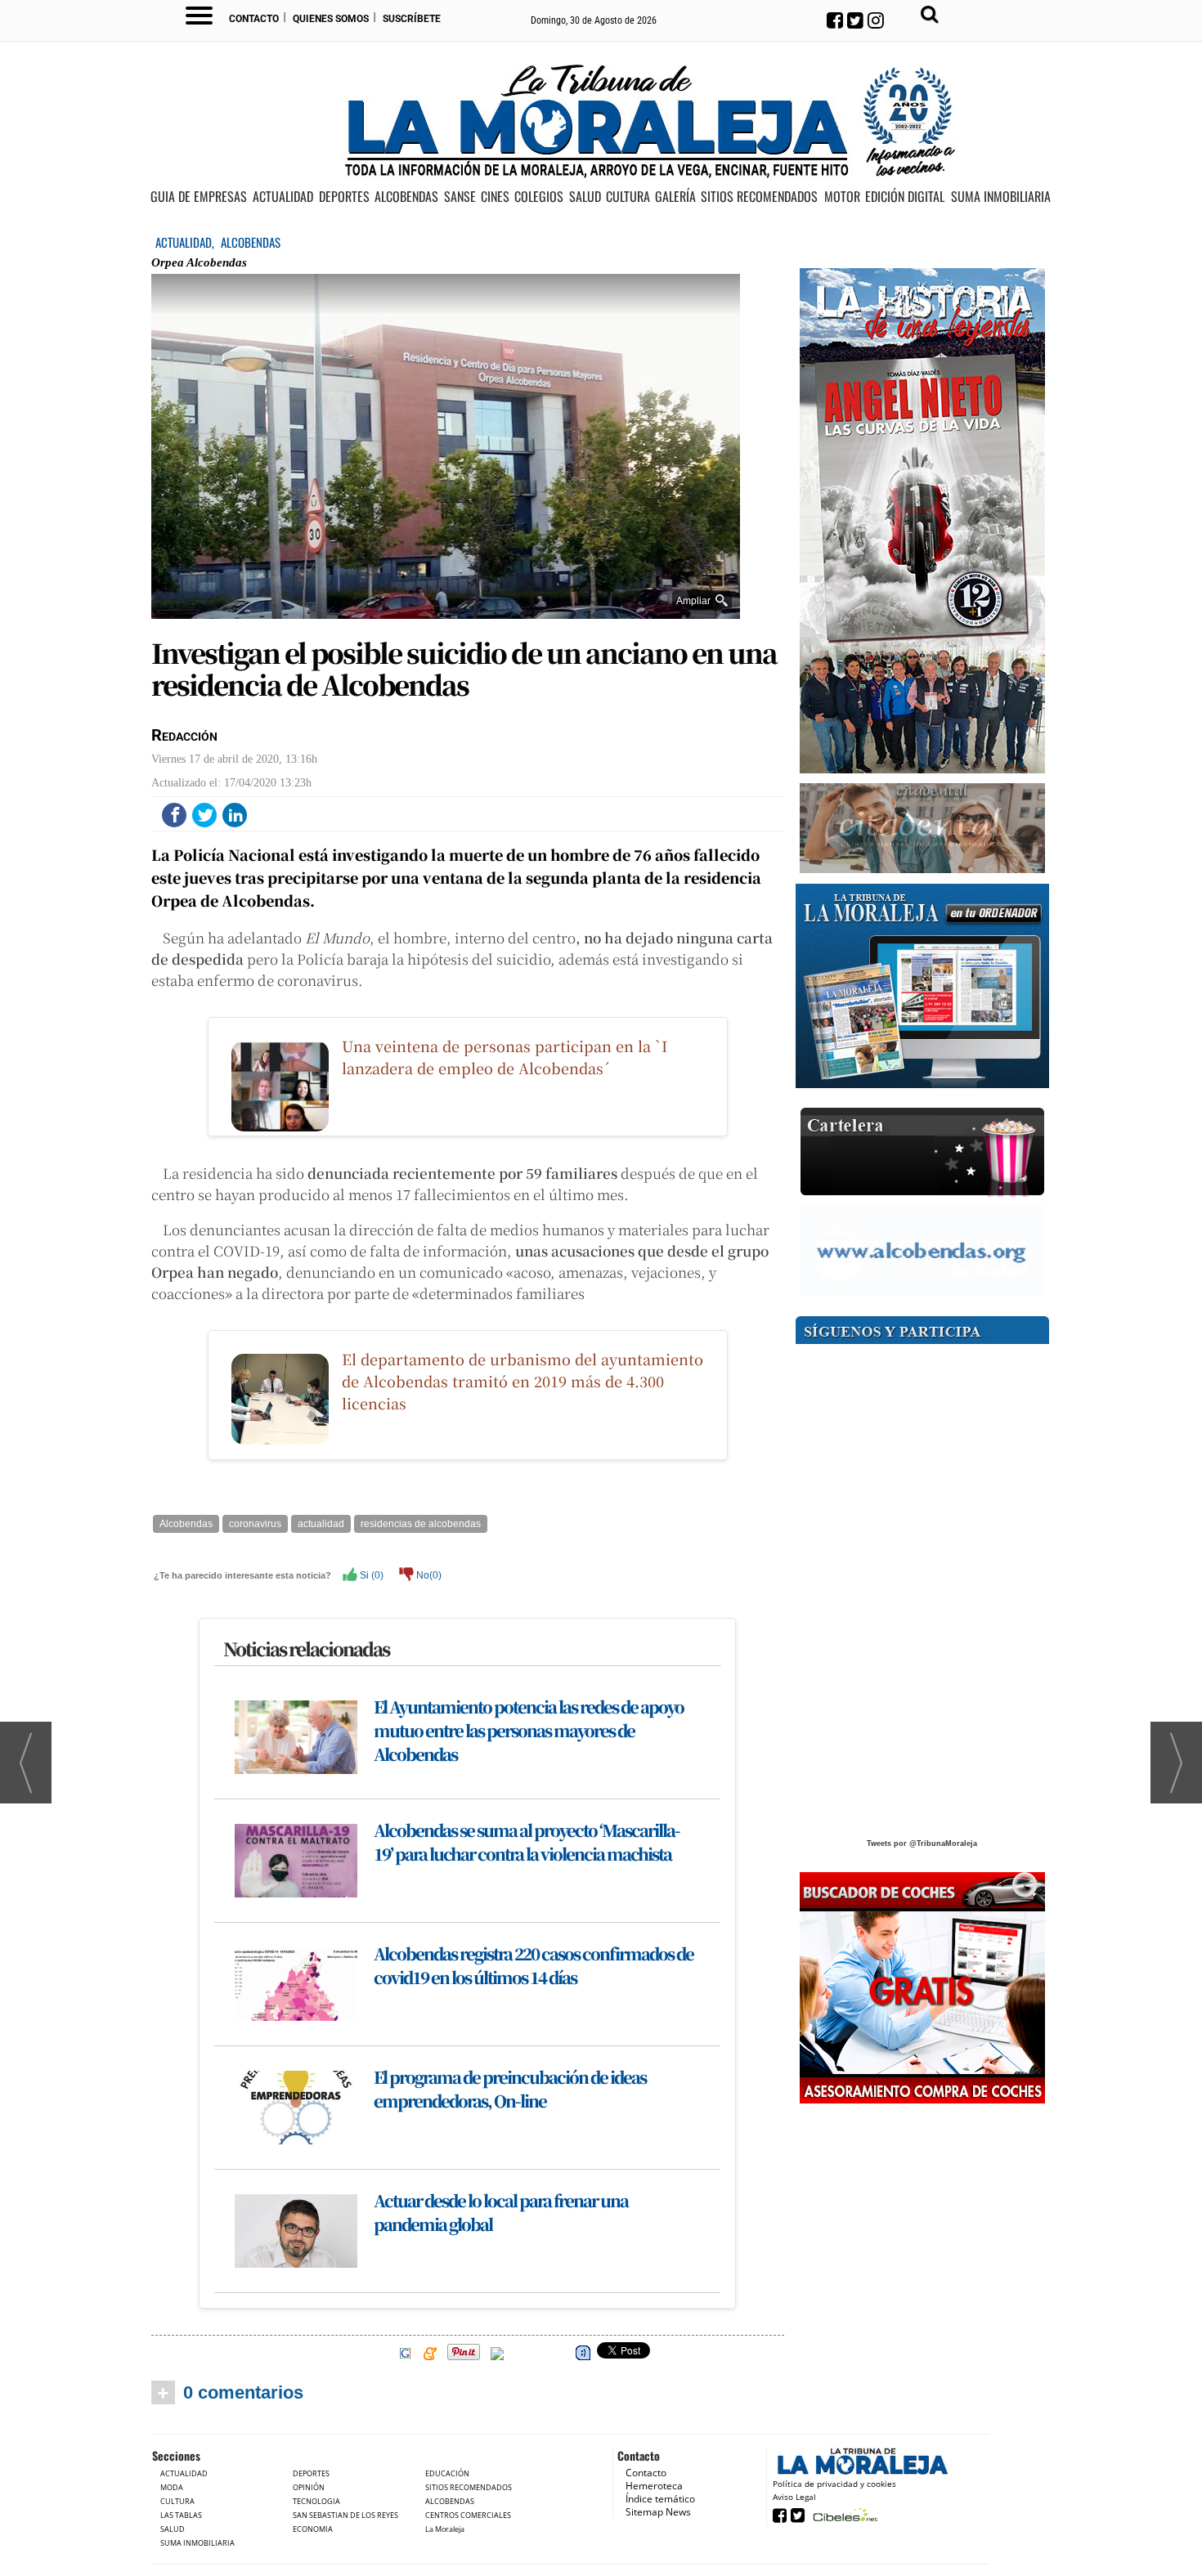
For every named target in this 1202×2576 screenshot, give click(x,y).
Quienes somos (331, 19)
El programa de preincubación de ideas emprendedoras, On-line (510, 2089)
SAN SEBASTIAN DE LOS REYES (345, 2515)
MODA (172, 2487)
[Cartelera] (922, 1152)
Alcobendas (186, 1524)
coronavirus (255, 1524)
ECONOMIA (313, 2529)
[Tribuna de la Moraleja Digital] (922, 986)
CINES (495, 197)
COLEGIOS (539, 197)
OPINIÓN (309, 2487)
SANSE (460, 197)
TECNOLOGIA (316, 2501)
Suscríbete (412, 19)
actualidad (321, 1524)
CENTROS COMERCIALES (468, 2515)
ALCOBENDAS (406, 197)
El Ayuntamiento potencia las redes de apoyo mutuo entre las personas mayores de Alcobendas (529, 1730)
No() (428, 1575)
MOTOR (842, 197)
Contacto (254, 19)
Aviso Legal (794, 2497)
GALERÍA (675, 197)
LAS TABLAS (181, 2515)
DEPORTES (344, 197)
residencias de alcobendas (421, 1524)
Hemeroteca (654, 2486)
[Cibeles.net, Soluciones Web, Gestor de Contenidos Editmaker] (843, 2514)
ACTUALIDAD (283, 197)
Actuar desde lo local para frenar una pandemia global (501, 2212)
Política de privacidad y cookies (834, 2484)
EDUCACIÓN (447, 2473)
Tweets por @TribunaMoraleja (922, 1844)
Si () (370, 1575)
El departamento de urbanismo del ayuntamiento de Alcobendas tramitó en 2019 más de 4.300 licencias (523, 1381)
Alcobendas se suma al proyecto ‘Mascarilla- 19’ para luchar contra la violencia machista (527, 1842)
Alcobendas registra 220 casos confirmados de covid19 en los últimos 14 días (534, 1965)
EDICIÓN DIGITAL (905, 197)
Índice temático (660, 2499)
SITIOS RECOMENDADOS (759, 197)
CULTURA (628, 197)
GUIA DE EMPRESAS (199, 197)
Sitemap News (658, 2512)
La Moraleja (445, 2529)
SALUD (585, 197)
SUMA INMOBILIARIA (1001, 197)
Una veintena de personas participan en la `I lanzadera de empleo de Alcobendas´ (505, 1057)
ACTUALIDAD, (186, 242)
